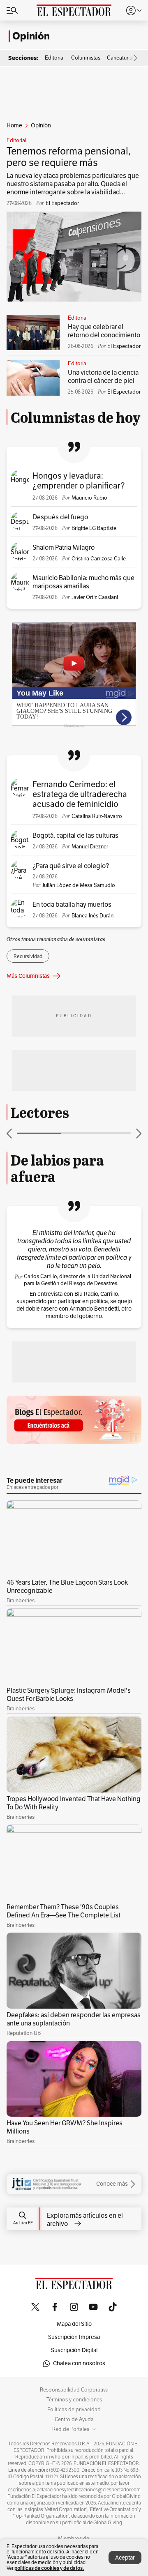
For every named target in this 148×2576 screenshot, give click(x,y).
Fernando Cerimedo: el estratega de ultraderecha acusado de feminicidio (80, 794)
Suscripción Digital (74, 2350)
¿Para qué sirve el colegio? (71, 866)
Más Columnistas (28, 976)
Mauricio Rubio (89, 498)
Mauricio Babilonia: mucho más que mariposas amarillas (83, 582)
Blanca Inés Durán (92, 916)
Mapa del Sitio (74, 2324)
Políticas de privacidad (74, 2410)
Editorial (16, 141)
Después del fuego (60, 517)
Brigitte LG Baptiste (94, 528)
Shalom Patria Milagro (64, 548)
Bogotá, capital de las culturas (75, 836)
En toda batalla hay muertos (72, 905)
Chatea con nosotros (79, 2363)
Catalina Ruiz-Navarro (97, 816)
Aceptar (125, 2558)
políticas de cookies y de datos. (49, 2568)
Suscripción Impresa (74, 2337)
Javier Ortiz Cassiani (95, 597)
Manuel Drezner (90, 847)
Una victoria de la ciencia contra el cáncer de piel (103, 377)
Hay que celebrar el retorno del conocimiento (104, 331)
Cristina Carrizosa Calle (99, 559)
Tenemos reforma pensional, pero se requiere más (69, 157)
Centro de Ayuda (74, 2419)
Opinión (31, 36)
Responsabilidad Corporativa (74, 2390)
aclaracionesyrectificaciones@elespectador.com (89, 2490)
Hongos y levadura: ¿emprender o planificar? (79, 481)
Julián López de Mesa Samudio (79, 885)
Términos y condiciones (74, 2400)
